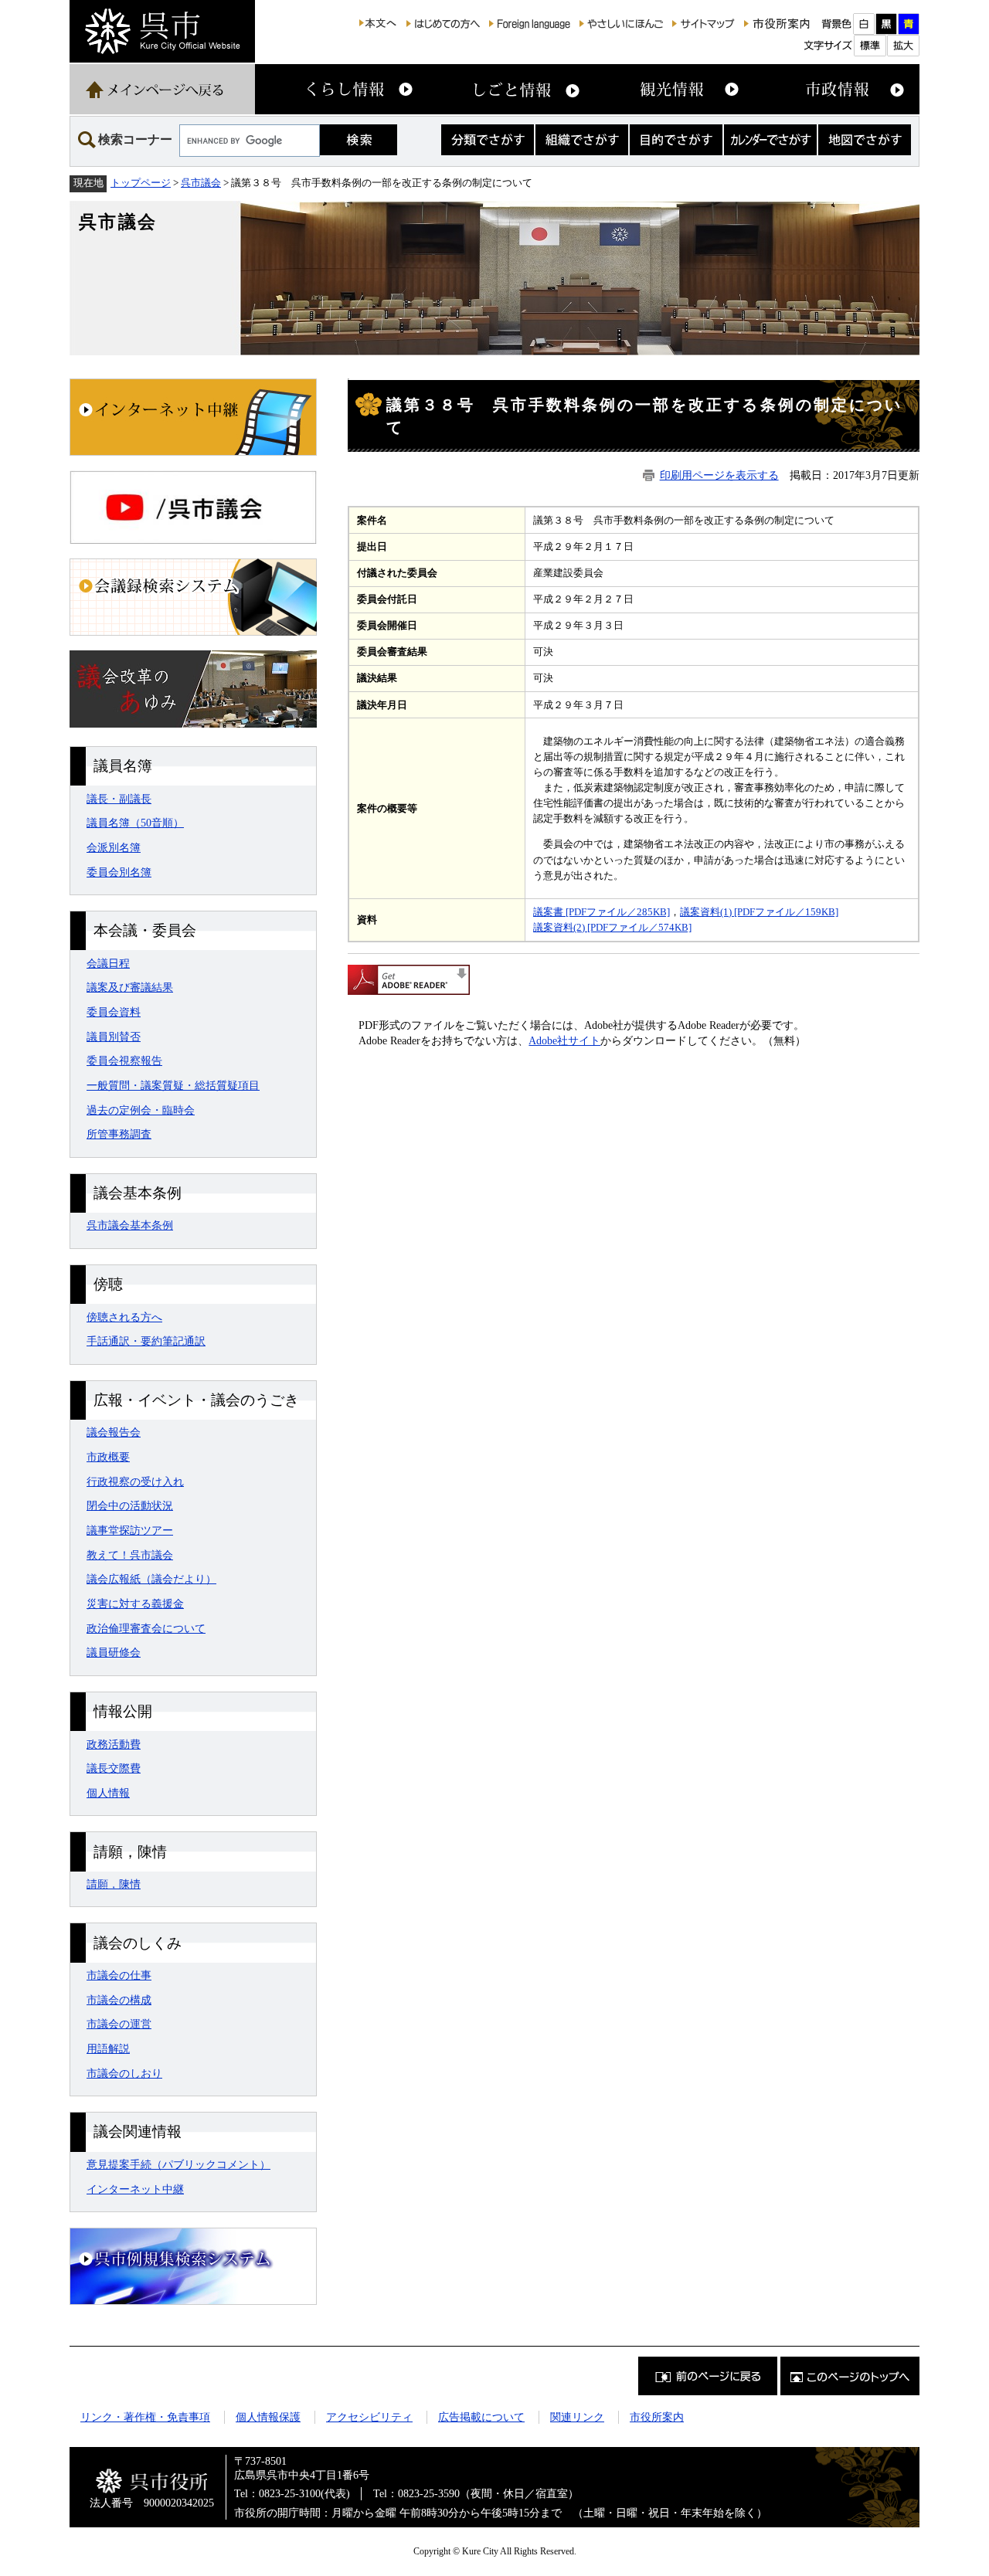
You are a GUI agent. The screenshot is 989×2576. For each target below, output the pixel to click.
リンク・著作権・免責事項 (145, 2417)
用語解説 (108, 2048)
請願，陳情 (114, 1884)
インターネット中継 (135, 2189)
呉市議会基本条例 (130, 1225)
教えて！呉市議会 (130, 1555)
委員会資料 (114, 1012)
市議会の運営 (119, 2024)
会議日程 (108, 963)
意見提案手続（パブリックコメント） (178, 2164)
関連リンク (577, 2417)
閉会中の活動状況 (130, 1505)
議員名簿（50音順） (135, 823)
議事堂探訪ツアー (130, 1530)
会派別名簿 (114, 847)
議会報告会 (114, 1432)
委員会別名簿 (119, 872)
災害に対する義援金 (135, 1604)
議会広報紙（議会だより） (151, 1579)
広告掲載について (481, 2417)
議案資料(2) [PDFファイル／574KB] (612, 927)
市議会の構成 (119, 2000)
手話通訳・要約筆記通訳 (146, 1341)
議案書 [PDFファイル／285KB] (602, 912)
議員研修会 (114, 1652)
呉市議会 (201, 183)
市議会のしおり (124, 2073)
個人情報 (108, 1793)
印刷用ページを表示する (719, 475)
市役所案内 (657, 2417)
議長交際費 (114, 1768)
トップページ (141, 183)
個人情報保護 (268, 2417)
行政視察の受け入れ (135, 1481)
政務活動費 (114, 1744)
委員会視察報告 (124, 1061)
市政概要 (108, 1457)
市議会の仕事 (119, 1975)
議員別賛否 (114, 1037)
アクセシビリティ (369, 2417)
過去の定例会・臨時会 (141, 1110)
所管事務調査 (119, 1134)
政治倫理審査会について (146, 1628)
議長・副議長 (119, 799)
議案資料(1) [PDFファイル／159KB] (759, 912)
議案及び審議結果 (130, 987)
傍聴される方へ (124, 1317)
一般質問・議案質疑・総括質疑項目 (173, 1085)
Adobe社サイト (564, 1040)
